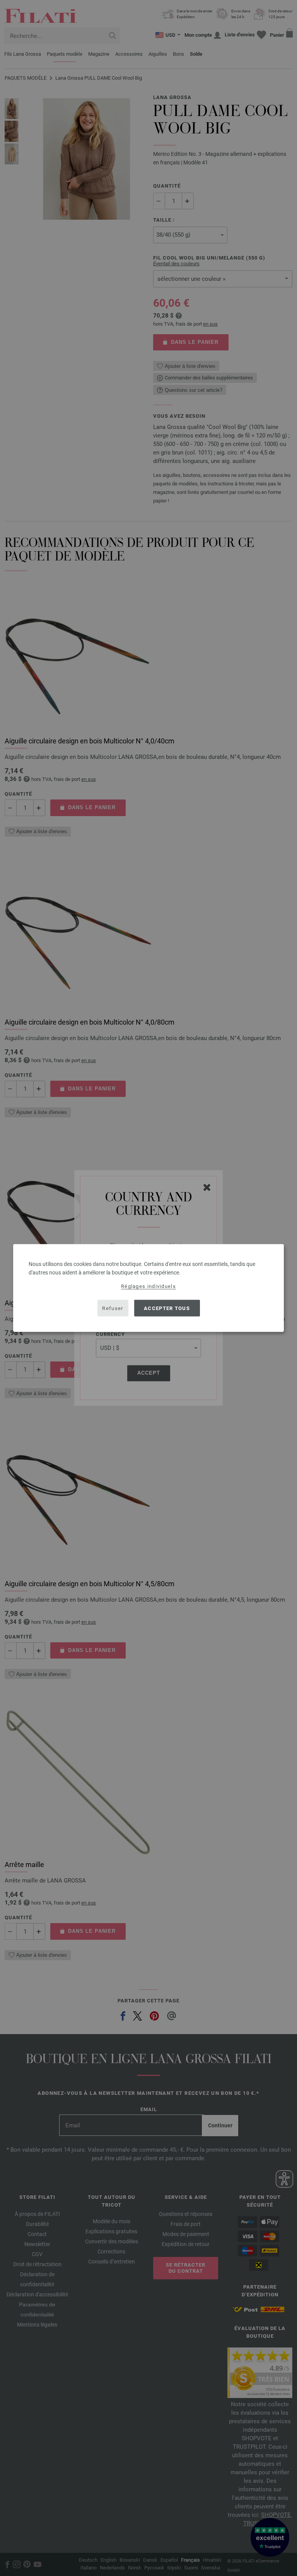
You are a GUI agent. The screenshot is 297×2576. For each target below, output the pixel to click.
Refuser (113, 1308)
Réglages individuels (148, 1286)
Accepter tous (167, 1308)
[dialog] (148, 1288)
